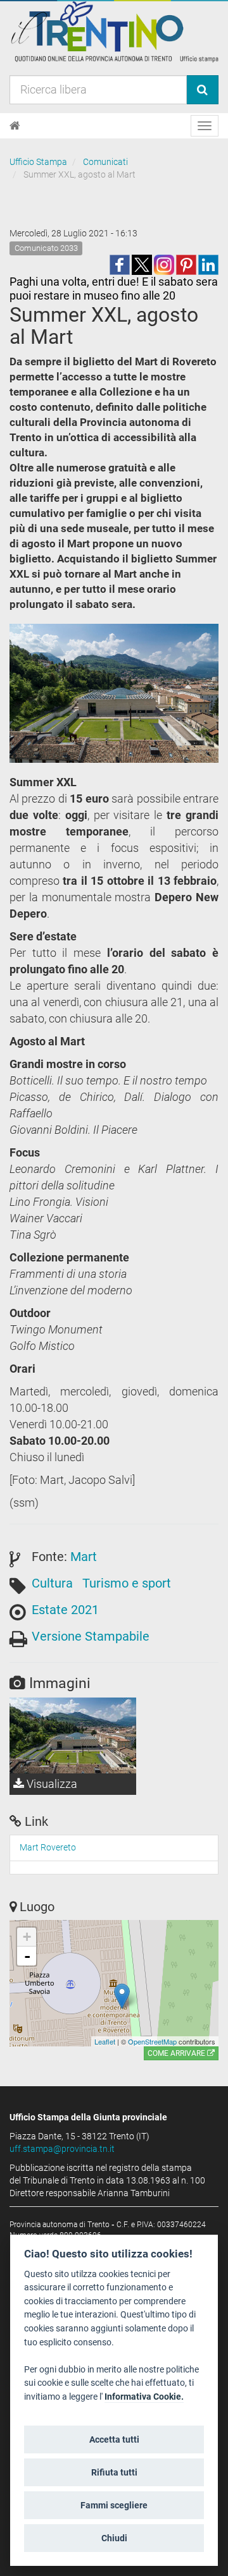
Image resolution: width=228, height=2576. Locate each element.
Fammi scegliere (114, 2505)
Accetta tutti (114, 2439)
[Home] (15, 126)
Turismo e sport (127, 1583)
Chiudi (114, 2538)
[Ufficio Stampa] (114, 31)
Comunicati (105, 162)
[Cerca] (202, 90)
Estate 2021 (65, 1610)
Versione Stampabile (91, 1636)
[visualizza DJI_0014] (73, 1735)
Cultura (52, 1583)
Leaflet (105, 2041)
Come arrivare (177, 2053)
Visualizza (51, 1784)
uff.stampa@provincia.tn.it (62, 2149)
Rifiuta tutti (114, 2472)
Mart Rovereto (48, 1847)
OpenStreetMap (152, 2041)
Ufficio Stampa (38, 162)
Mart (84, 1557)
